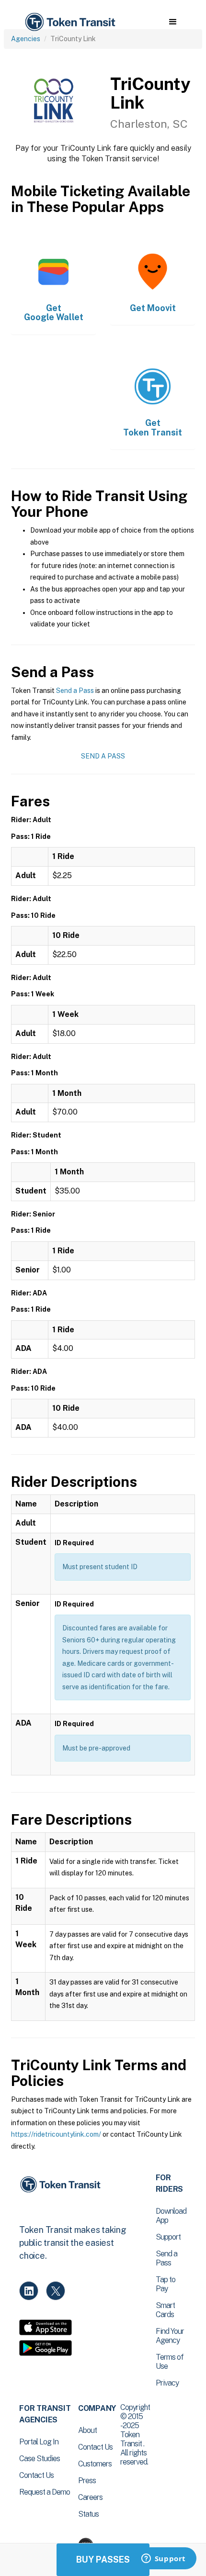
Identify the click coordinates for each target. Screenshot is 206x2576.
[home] (69, 22)
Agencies (26, 39)
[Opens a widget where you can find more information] (163, 2559)
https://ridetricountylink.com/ (56, 2134)
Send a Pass (75, 691)
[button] (173, 22)
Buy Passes (103, 2559)
